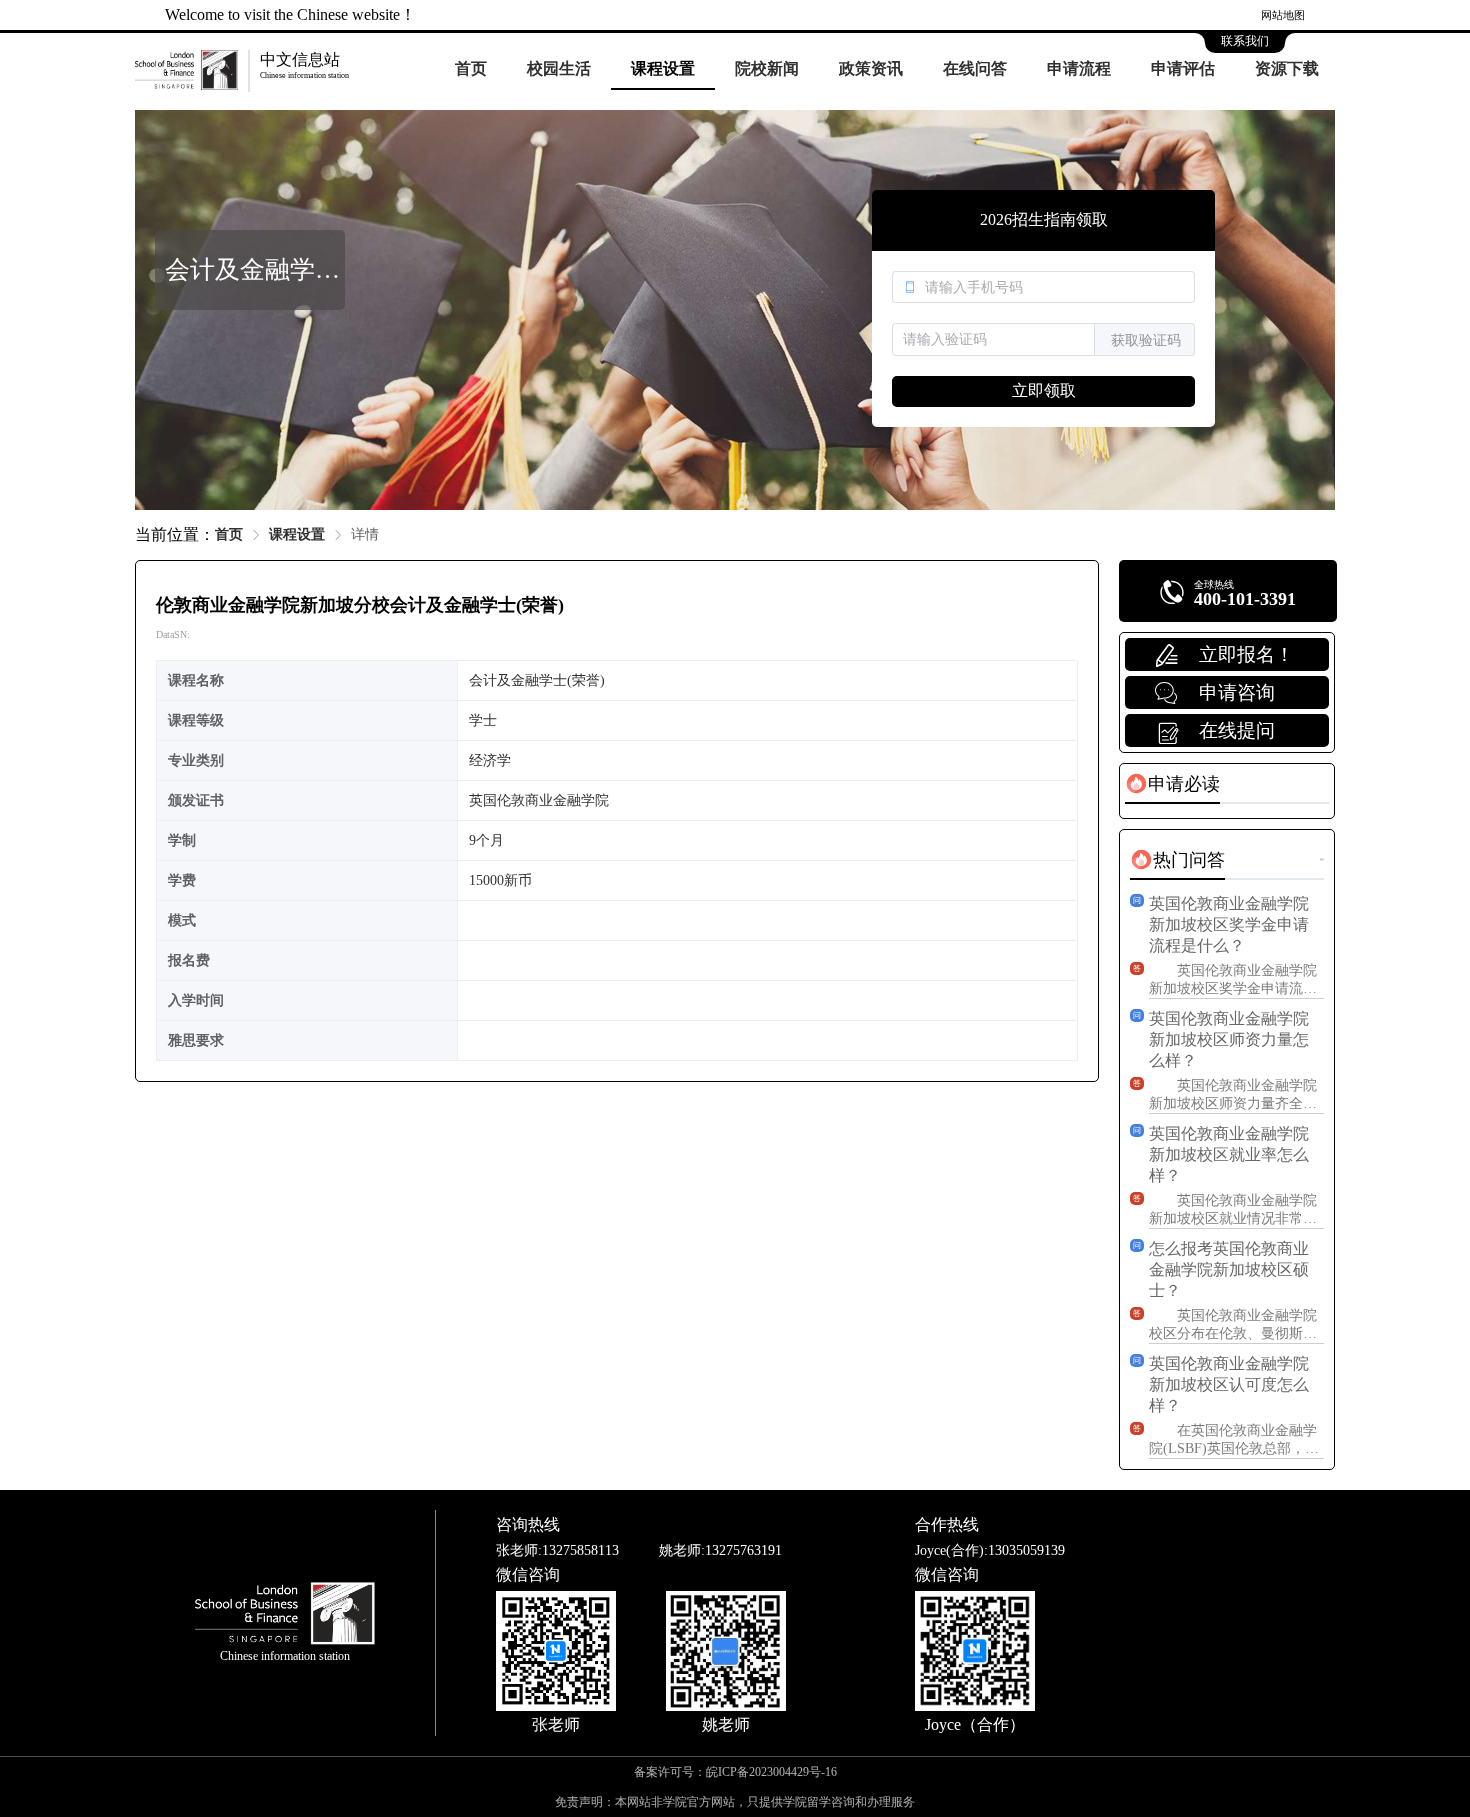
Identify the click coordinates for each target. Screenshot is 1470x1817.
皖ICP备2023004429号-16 (771, 1772)
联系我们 (1245, 41)
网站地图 (1283, 15)
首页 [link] (229, 534)
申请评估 (1183, 68)
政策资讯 (871, 68)
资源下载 (1287, 68)
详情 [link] (365, 534)
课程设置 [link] (297, 534)
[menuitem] (471, 70)
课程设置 (663, 68)
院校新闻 (767, 68)
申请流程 (1079, 68)
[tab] (1172, 784)
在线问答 (975, 68)
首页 (471, 68)
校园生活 (559, 68)
